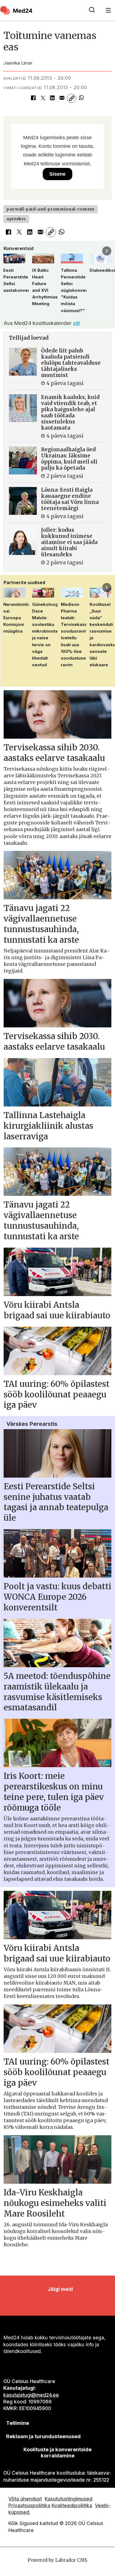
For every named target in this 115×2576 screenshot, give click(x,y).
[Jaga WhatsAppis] (81, 98)
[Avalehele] (41, 10)
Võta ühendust (25, 2499)
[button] (8, 251)
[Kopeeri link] (71, 98)
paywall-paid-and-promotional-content (50, 209)
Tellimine (18, 2423)
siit (76, 323)
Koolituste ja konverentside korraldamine (57, 2452)
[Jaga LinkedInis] (52, 98)
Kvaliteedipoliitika (72, 2505)
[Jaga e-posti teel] (62, 98)
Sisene (57, 174)
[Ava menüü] (108, 10)
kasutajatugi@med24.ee (31, 2395)
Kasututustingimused (69, 2499)
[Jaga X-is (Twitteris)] (43, 98)
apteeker (16, 219)
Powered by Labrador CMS (57, 2560)
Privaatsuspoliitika (29, 2505)
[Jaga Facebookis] (33, 98)
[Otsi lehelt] (92, 10)
